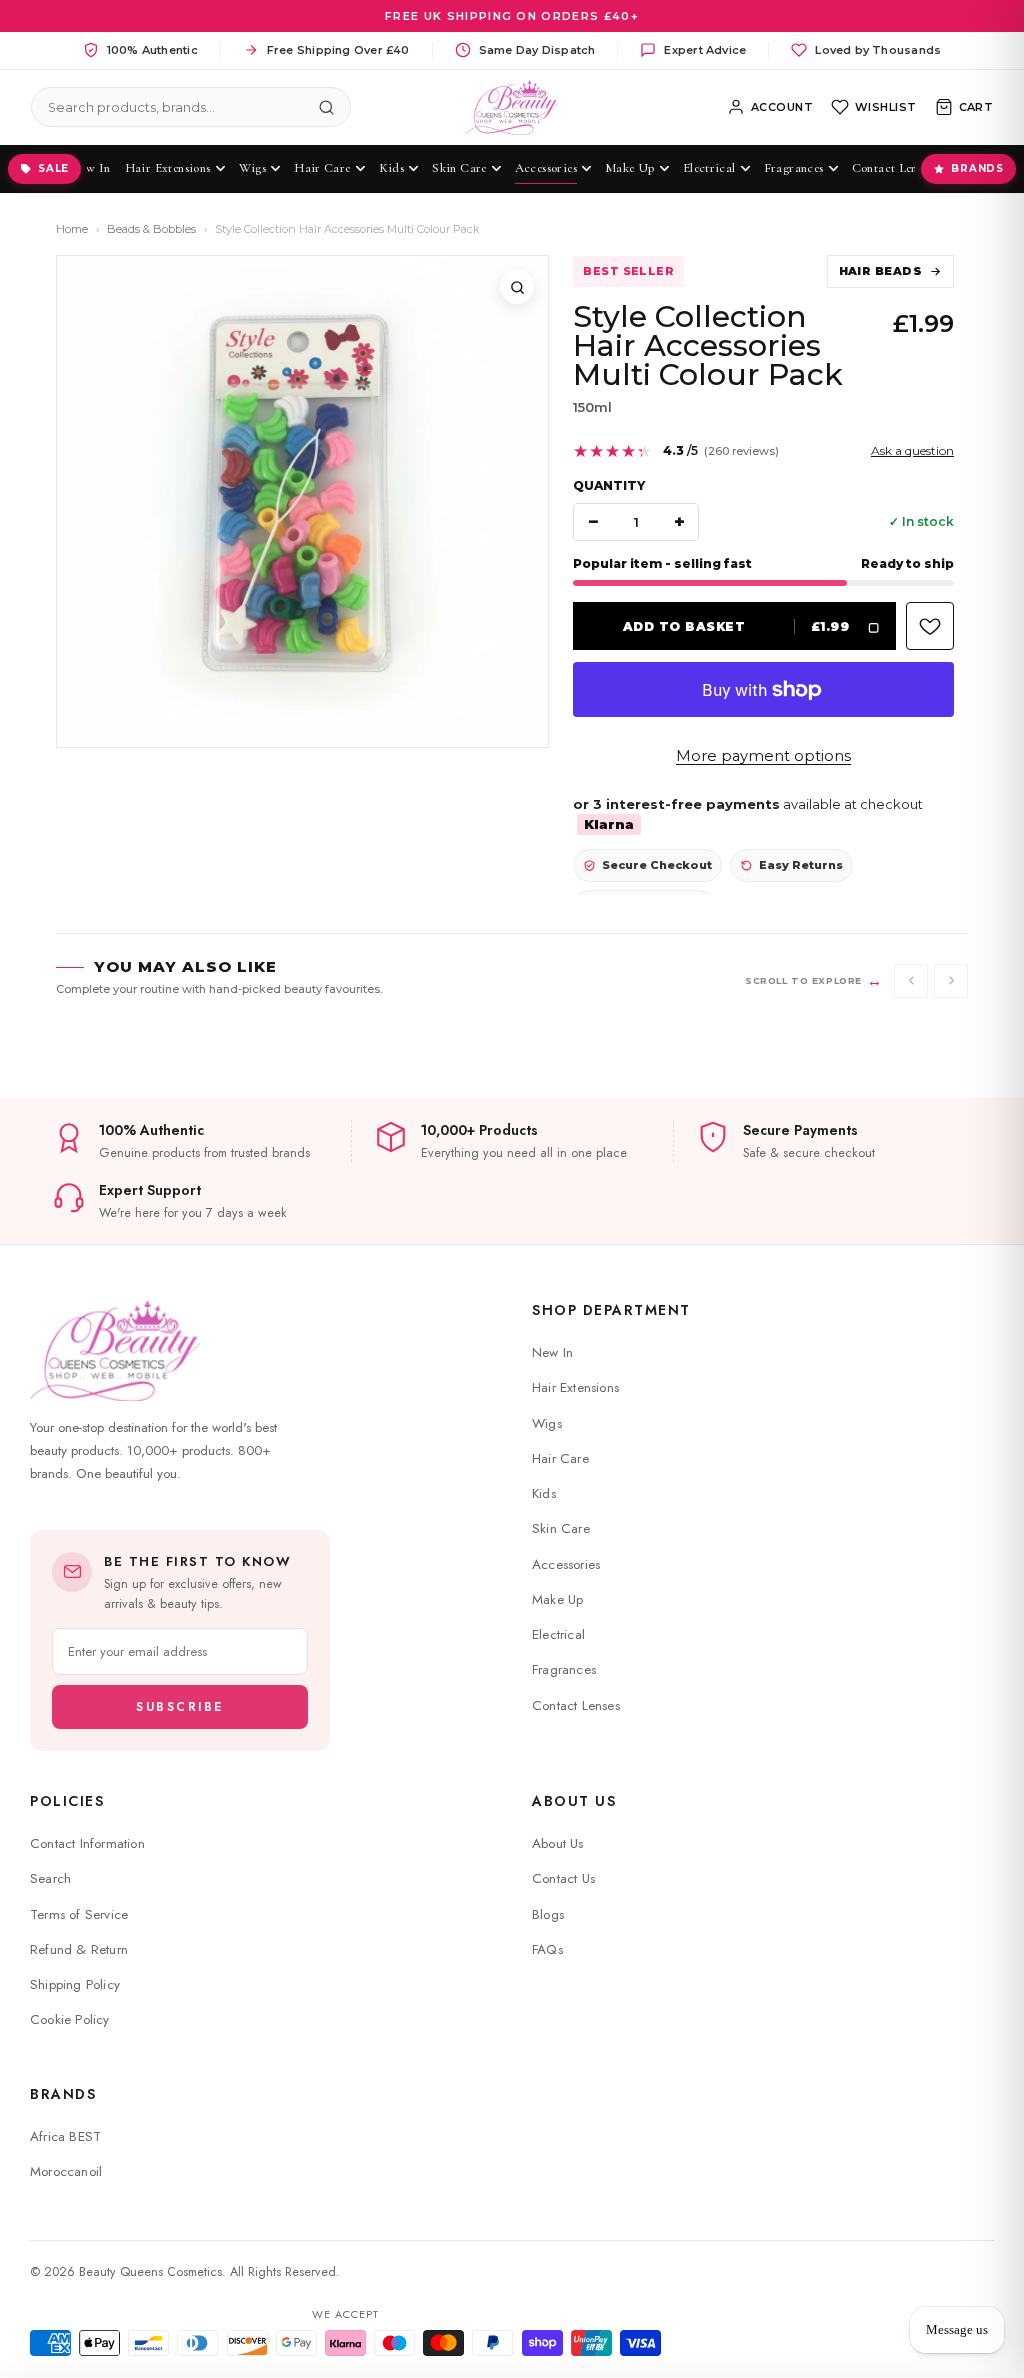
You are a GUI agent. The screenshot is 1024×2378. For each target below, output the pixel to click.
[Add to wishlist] (930, 626)
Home (72, 229)
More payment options (763, 756)
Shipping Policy (75, 1984)
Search (50, 1878)
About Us (574, 1801)
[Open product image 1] (302, 501)
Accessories (566, 1564)
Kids (544, 1493)
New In (552, 1352)
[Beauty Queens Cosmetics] (512, 107)
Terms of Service (79, 1914)
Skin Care (561, 1528)
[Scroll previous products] (911, 981)
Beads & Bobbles (151, 229)
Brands (977, 168)
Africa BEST (65, 2136)
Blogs (548, 1914)
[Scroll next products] (951, 981)
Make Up (557, 1599)
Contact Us (563, 1878)
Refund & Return (79, 1949)
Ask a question (912, 450)
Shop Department (611, 1310)
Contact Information (87, 1843)
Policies (67, 1801)
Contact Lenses (576, 1705)
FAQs (547, 1949)
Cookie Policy (70, 2019)
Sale (53, 168)
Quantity (609, 485)
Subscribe (180, 1707)
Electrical (558, 1634)
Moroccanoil (66, 2171)
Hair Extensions (575, 1387)
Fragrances (564, 1669)
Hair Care (560, 1458)
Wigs (547, 1423)
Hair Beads (880, 271)
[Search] (327, 107)
